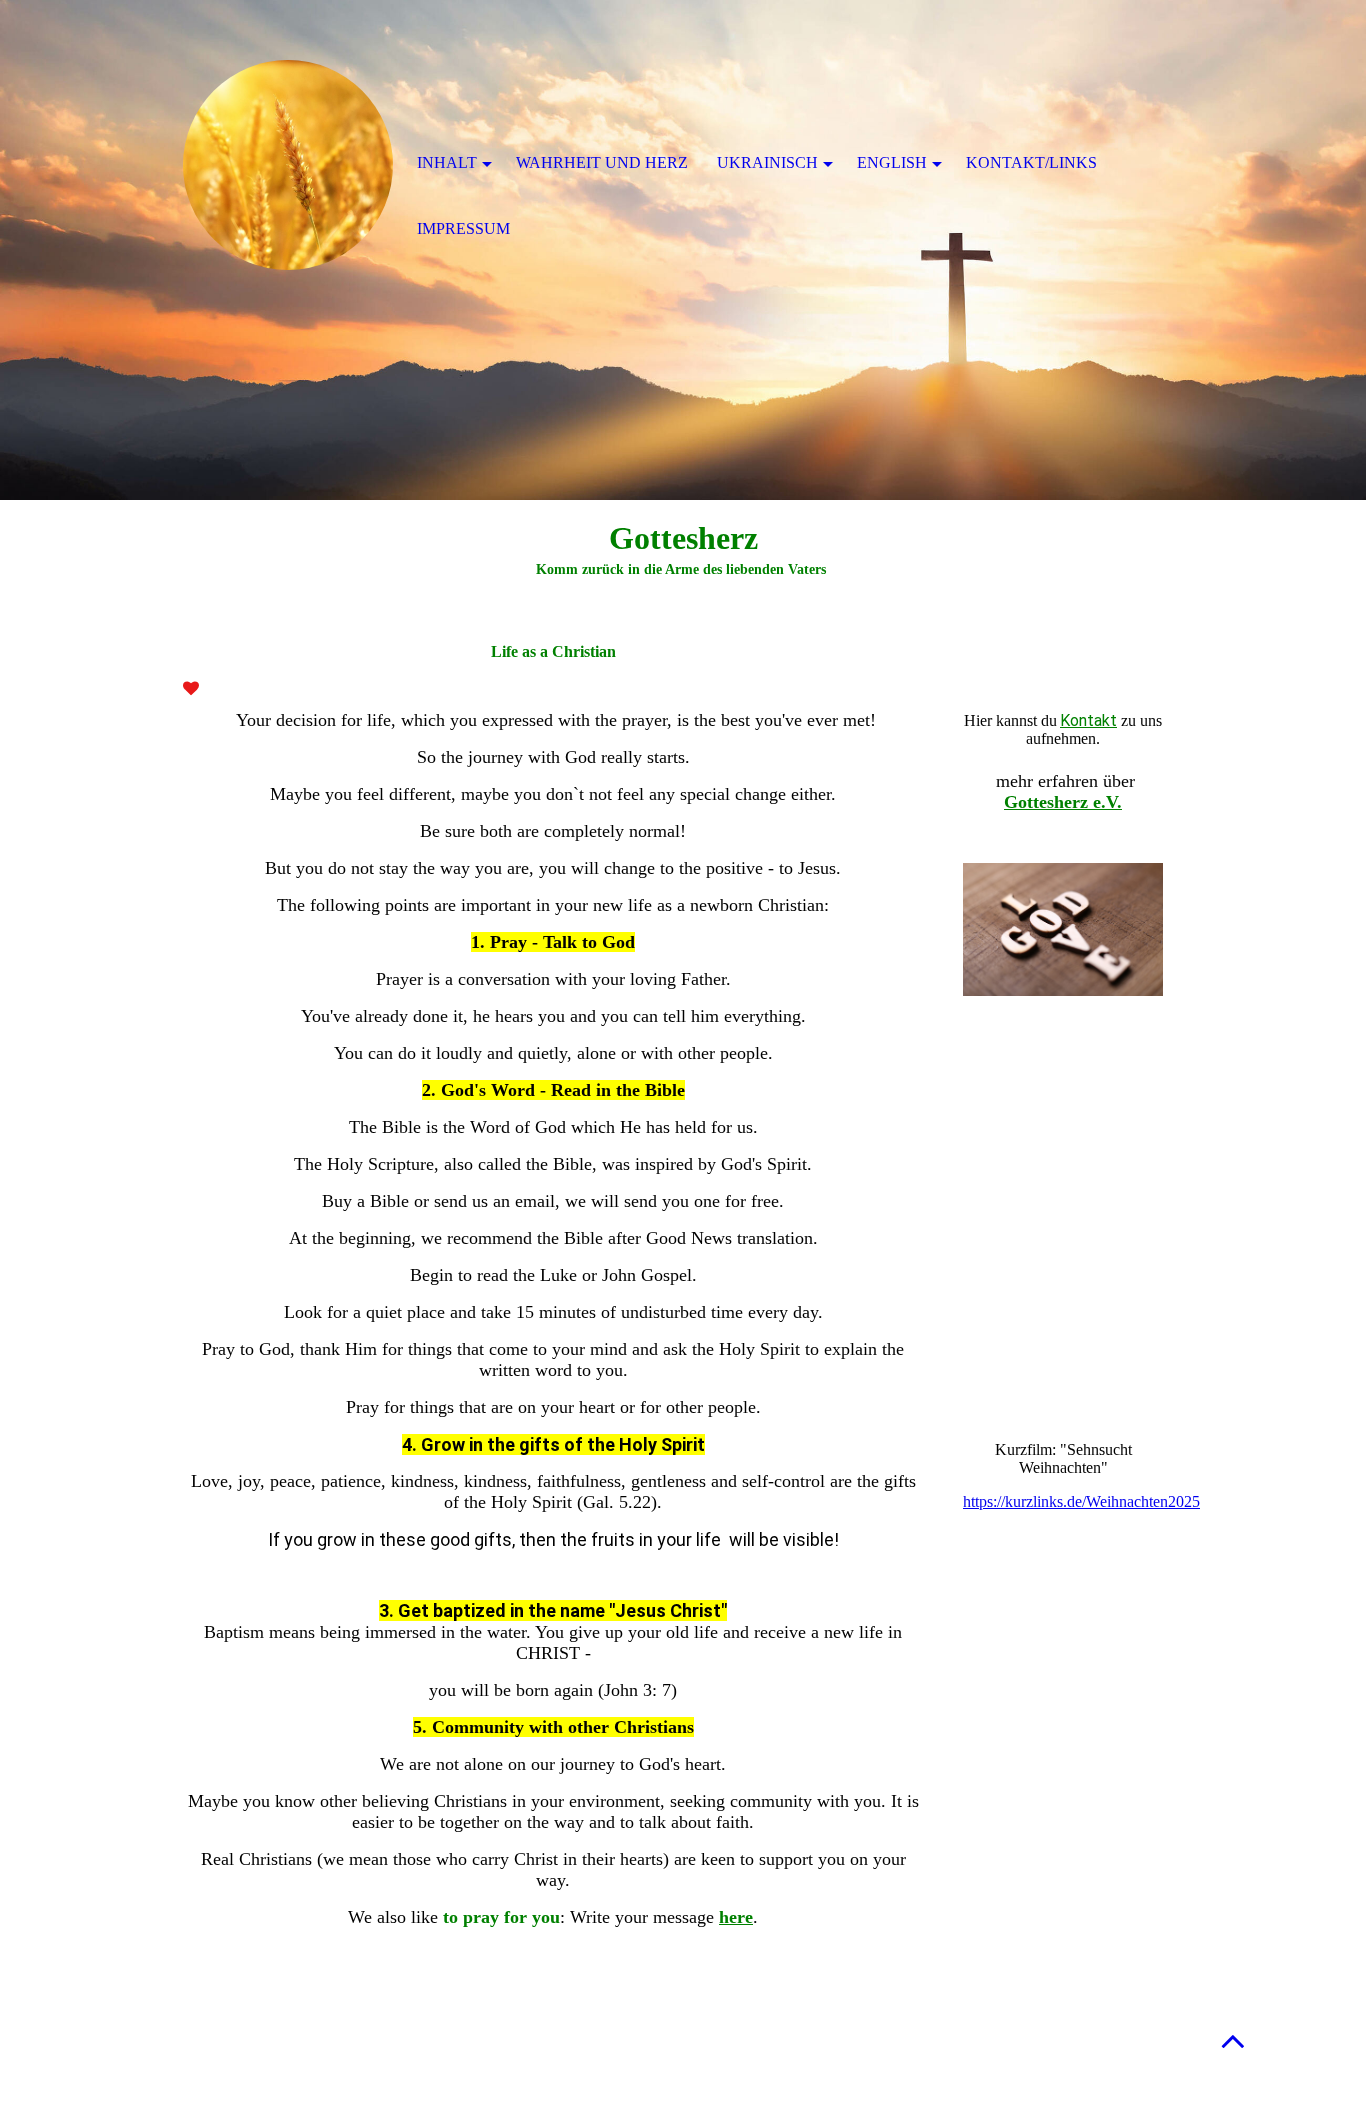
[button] (1233, 2040)
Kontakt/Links (1031, 162)
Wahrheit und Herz (602, 162)
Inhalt (447, 162)
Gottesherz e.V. (1063, 802)
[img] (288, 165)
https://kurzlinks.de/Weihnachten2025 (1081, 1501)
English (892, 162)
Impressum (463, 228)
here (736, 1917)
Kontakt (1088, 720)
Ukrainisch (767, 162)
